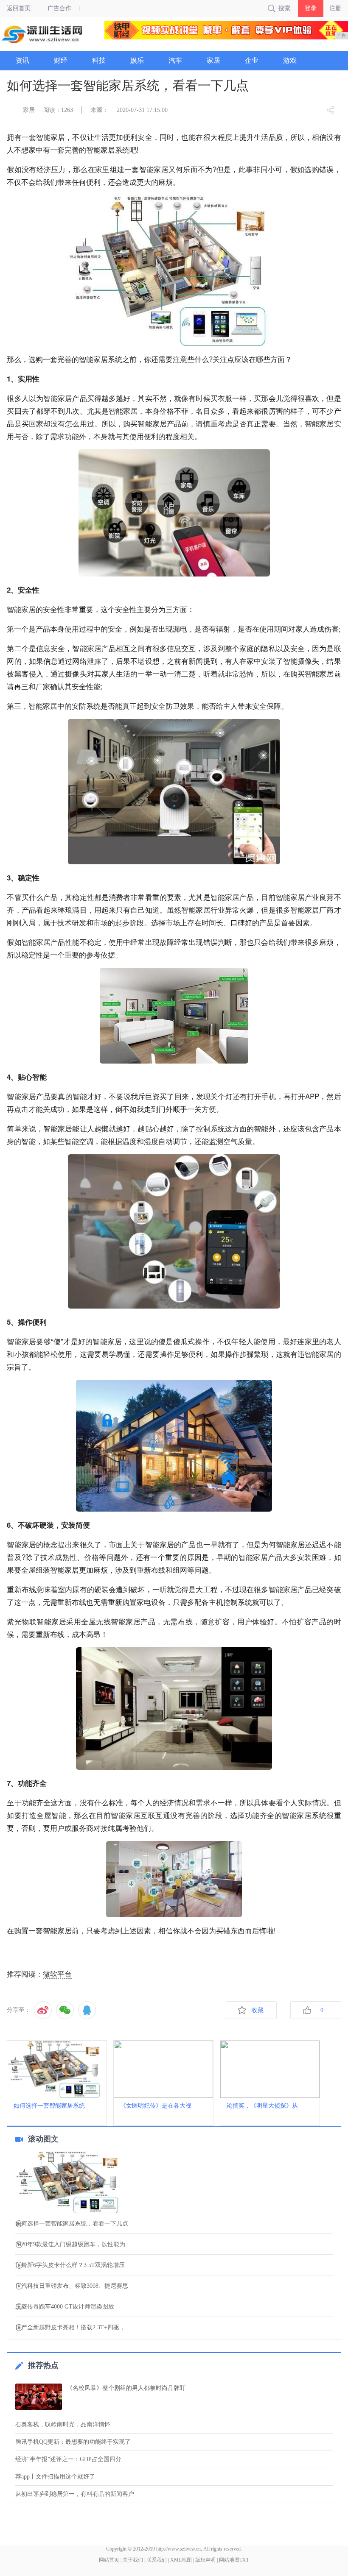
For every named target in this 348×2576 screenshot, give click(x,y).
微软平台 (57, 1974)
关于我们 (133, 2560)
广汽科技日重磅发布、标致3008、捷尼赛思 (72, 2286)
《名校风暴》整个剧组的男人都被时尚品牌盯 (126, 2388)
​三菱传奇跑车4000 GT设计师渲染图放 (65, 2307)
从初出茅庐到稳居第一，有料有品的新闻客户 (75, 2494)
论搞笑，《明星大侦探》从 (262, 2106)
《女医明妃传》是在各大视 (156, 2106)
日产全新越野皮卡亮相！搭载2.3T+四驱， (70, 2328)
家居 (29, 110)
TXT (244, 2560)
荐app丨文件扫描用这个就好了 (55, 2477)
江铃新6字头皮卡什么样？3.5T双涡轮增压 (70, 2265)
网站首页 (109, 2560)
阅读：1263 (58, 110)
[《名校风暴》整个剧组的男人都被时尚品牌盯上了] (39, 2397)
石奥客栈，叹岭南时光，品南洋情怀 (63, 2424)
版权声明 (205, 2560)
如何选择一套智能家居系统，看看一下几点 (72, 2224)
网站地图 (229, 2560)
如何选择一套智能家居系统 (49, 2106)
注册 (335, 8)
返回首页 (19, 8)
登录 (311, 8)
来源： (99, 110)
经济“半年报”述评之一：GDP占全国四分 (68, 2459)
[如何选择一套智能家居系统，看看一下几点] (174, 2183)
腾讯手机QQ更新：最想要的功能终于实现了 (73, 2442)
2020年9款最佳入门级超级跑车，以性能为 (70, 2245)
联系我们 (157, 2560)
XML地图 (181, 2560)
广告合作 (59, 8)
